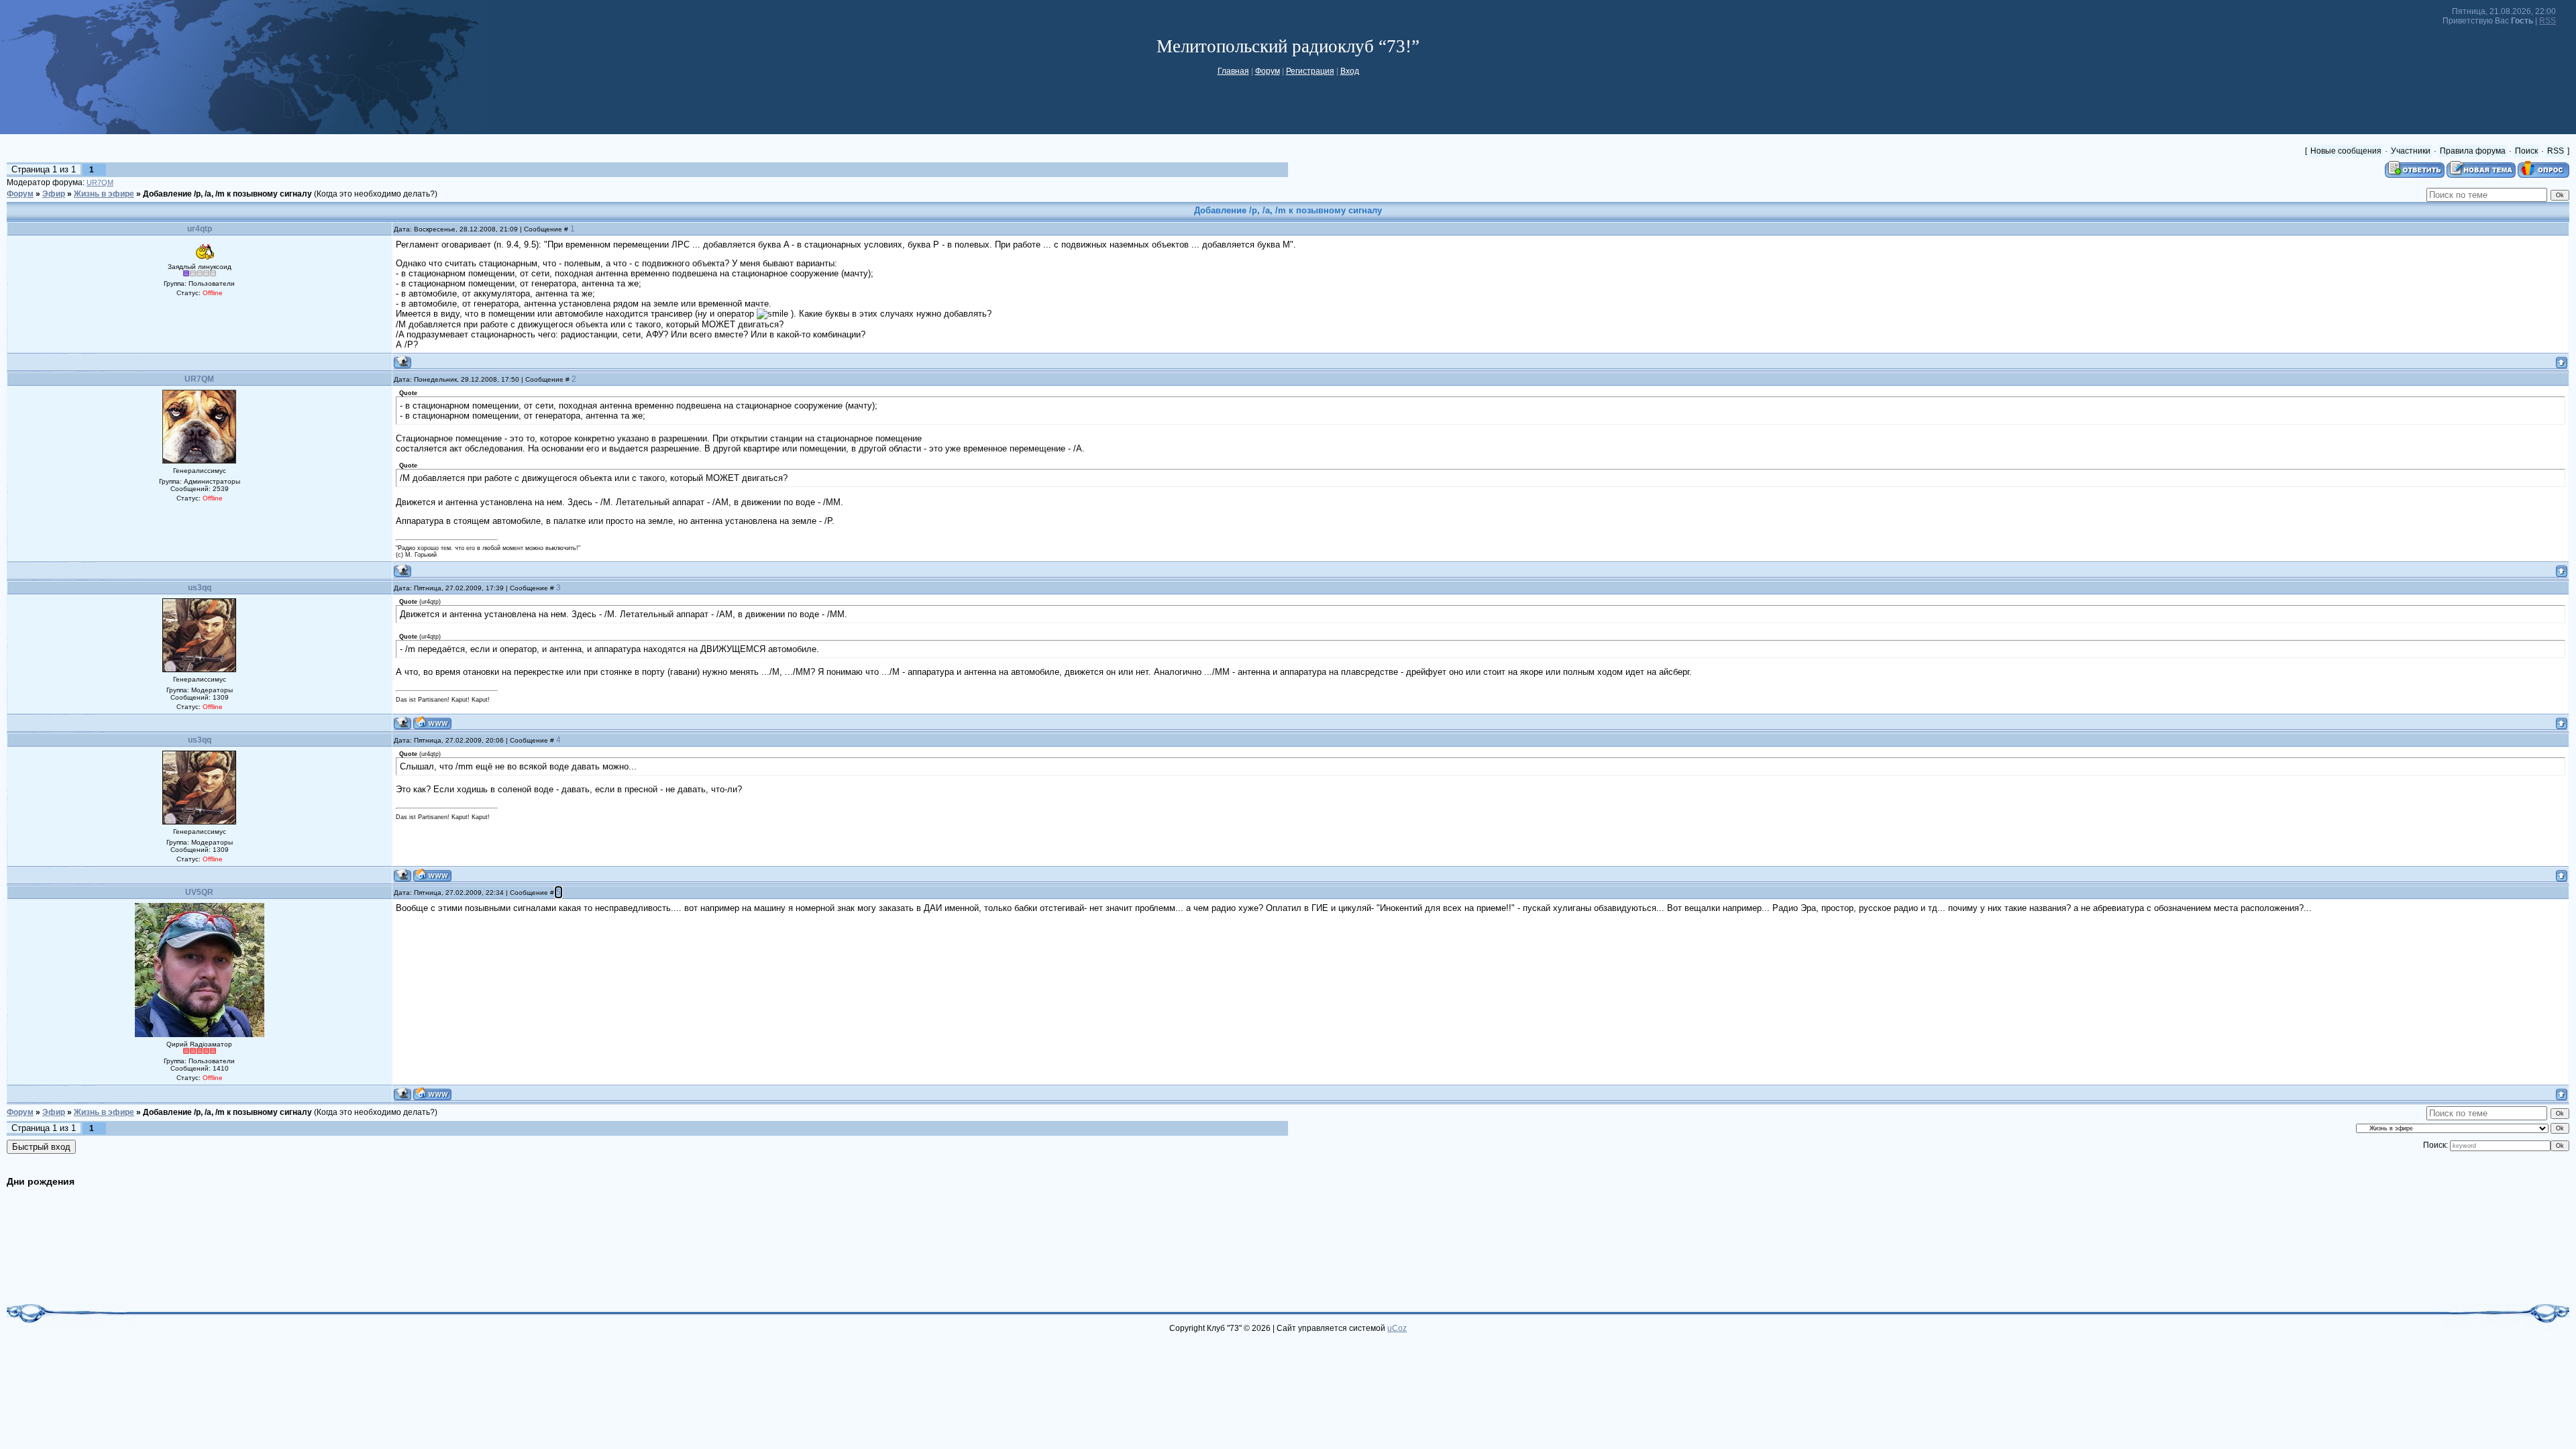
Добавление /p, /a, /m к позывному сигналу (227, 194)
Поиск (2526, 151)
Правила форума (2473, 151)
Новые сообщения (2346, 151)
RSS (2547, 21)
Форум (1268, 71)
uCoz (1397, 1328)
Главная (1233, 71)
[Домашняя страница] (432, 723)
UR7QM (100, 182)
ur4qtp (200, 229)
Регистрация (1310, 71)
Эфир (54, 194)
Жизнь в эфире (104, 194)
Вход (1350, 71)
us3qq (200, 588)
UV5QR (199, 892)
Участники (2411, 151)
